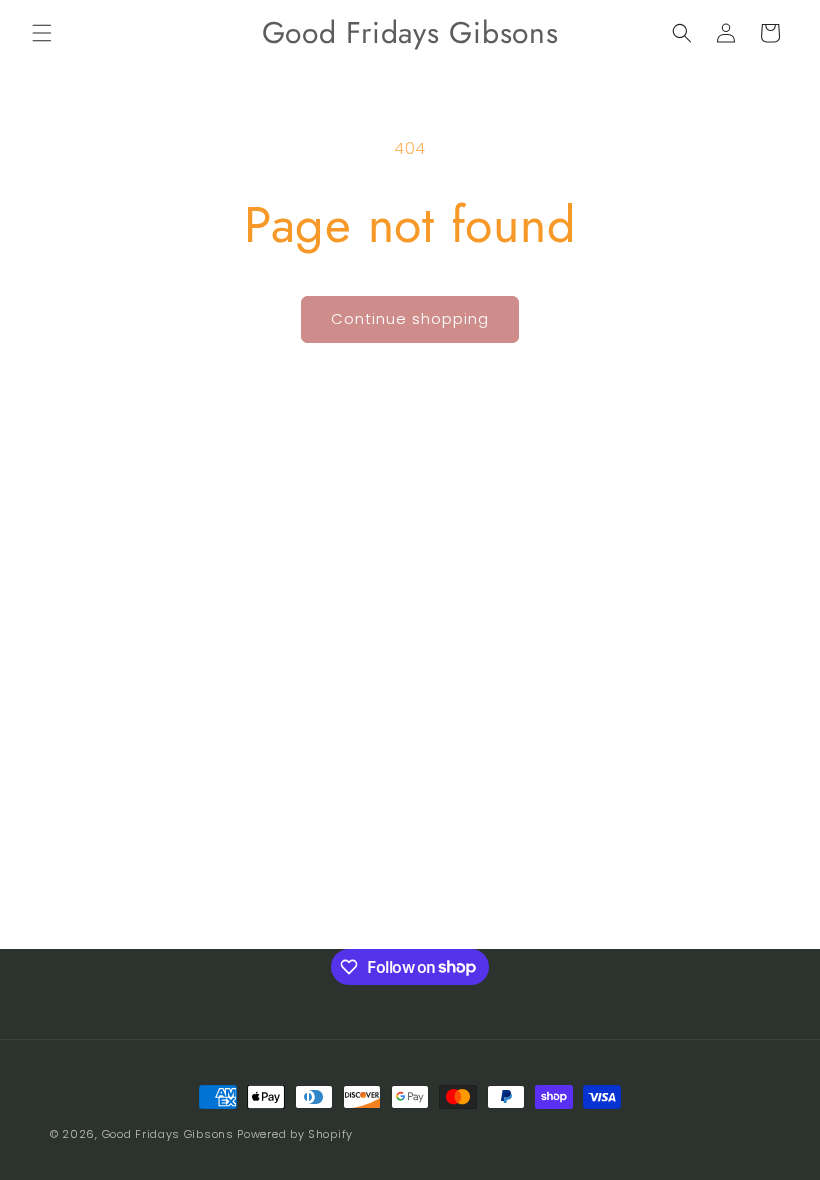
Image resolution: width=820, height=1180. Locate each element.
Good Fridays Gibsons (168, 1134)
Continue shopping (410, 318)
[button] (42, 33)
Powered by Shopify (295, 1134)
